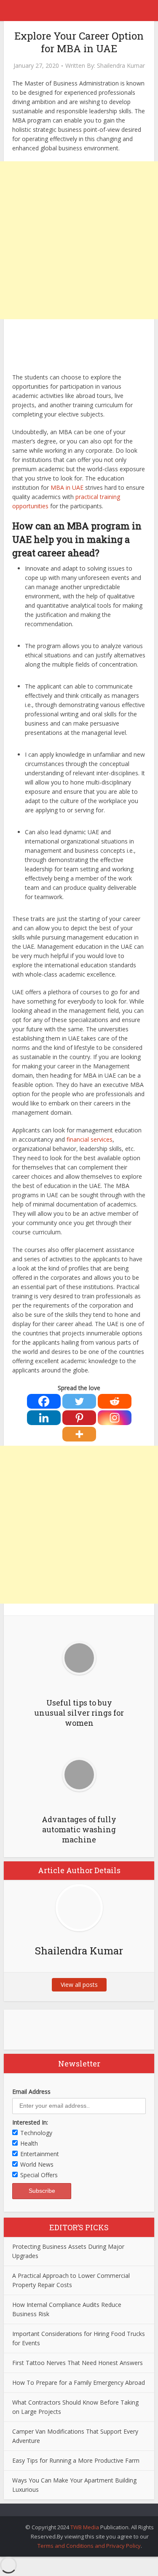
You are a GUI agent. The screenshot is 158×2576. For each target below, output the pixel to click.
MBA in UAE (67, 487)
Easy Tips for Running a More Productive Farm (76, 2460)
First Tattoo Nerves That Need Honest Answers (78, 2363)
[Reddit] (115, 1401)
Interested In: (30, 2122)
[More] (79, 1434)
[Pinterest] (79, 1418)
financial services (90, 1139)
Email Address (31, 2091)
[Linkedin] (44, 1418)
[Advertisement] (79, 240)
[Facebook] (44, 1401)
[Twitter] (79, 1401)
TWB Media (85, 2527)
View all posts (79, 1985)
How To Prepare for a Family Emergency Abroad (79, 2382)
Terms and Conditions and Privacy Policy (89, 2546)
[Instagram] (115, 1418)
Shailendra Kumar (121, 66)
